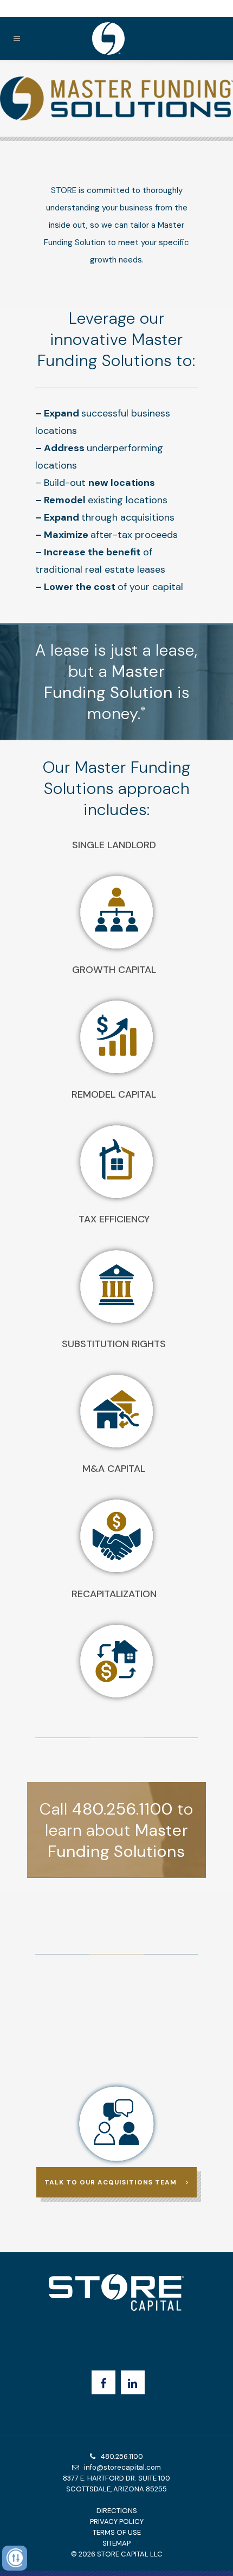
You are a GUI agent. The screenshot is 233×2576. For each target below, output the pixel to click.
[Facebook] (103, 2382)
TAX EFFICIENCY (114, 1219)
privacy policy (117, 2521)
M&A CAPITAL (114, 1469)
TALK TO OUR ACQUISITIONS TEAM (111, 2182)
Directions (117, 2511)
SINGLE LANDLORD (114, 845)
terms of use (117, 2532)
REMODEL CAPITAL (114, 1094)
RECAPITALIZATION (114, 1594)
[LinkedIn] (133, 2382)
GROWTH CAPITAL (114, 970)
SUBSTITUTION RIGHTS (114, 1344)
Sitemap (116, 2543)
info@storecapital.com (120, 2467)
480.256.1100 (119, 2456)
